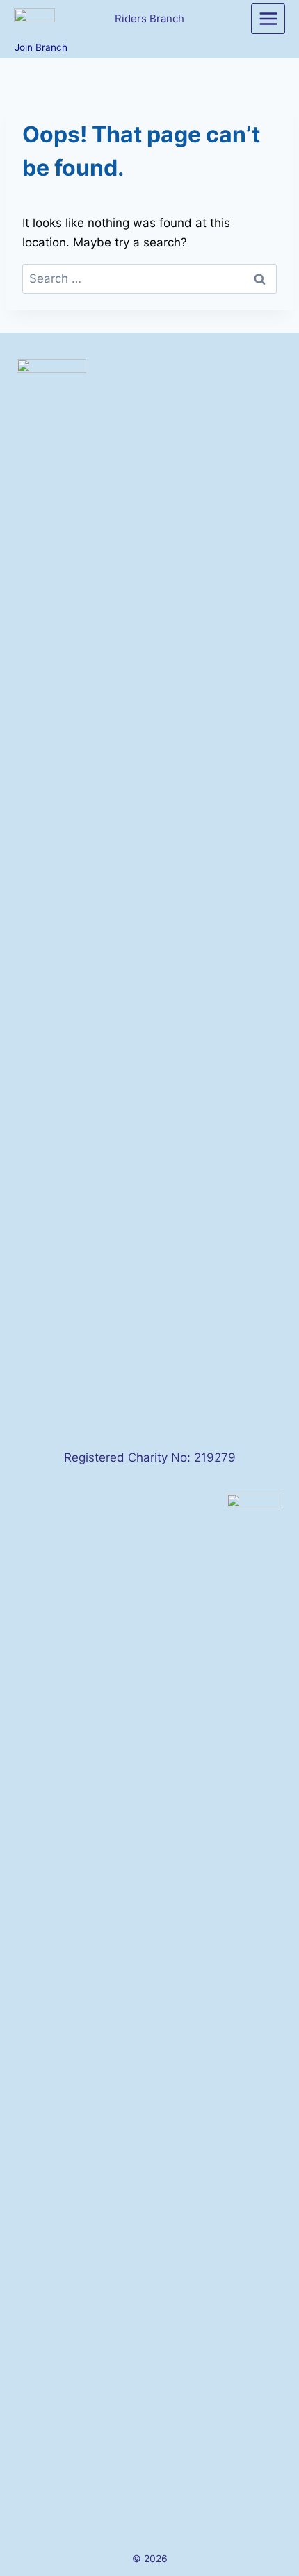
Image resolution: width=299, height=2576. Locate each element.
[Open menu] (268, 18)
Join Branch (41, 47)
